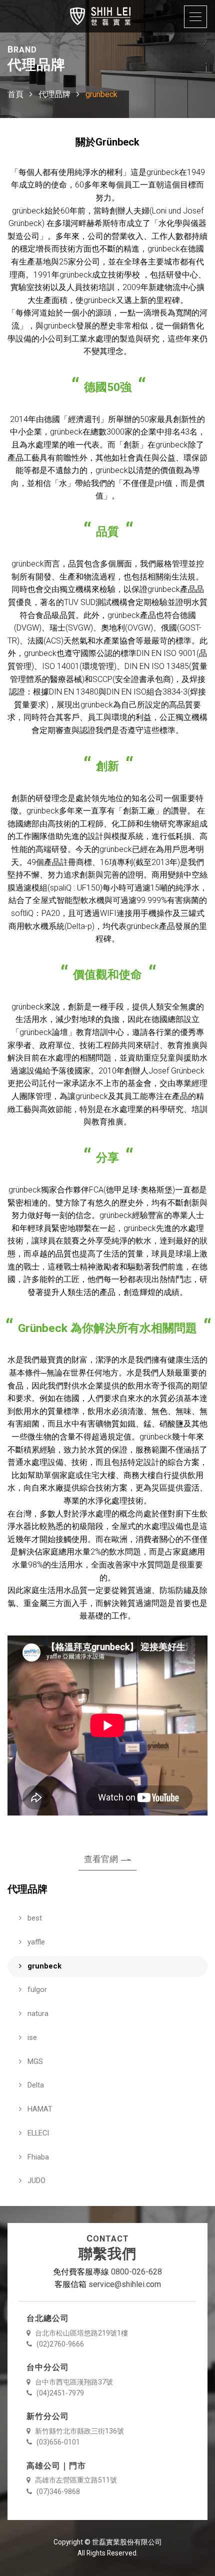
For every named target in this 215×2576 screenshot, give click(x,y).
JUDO (35, 2180)
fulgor (36, 1989)
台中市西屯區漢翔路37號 (73, 2382)
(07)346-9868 (57, 2491)
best (34, 1918)
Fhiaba (37, 2157)
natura (37, 2013)
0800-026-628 (136, 2272)
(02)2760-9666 (59, 2344)
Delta (35, 2085)
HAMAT (39, 2109)
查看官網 (101, 1859)
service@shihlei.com (125, 2284)
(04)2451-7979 (59, 2393)
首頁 (15, 94)
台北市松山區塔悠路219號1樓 (81, 2333)
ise (31, 2037)
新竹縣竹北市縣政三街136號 (79, 2431)
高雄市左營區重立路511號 (75, 2480)
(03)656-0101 (57, 2442)
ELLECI (37, 2133)
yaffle (35, 1942)
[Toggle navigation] (195, 17)
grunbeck (43, 1966)
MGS (34, 2061)
